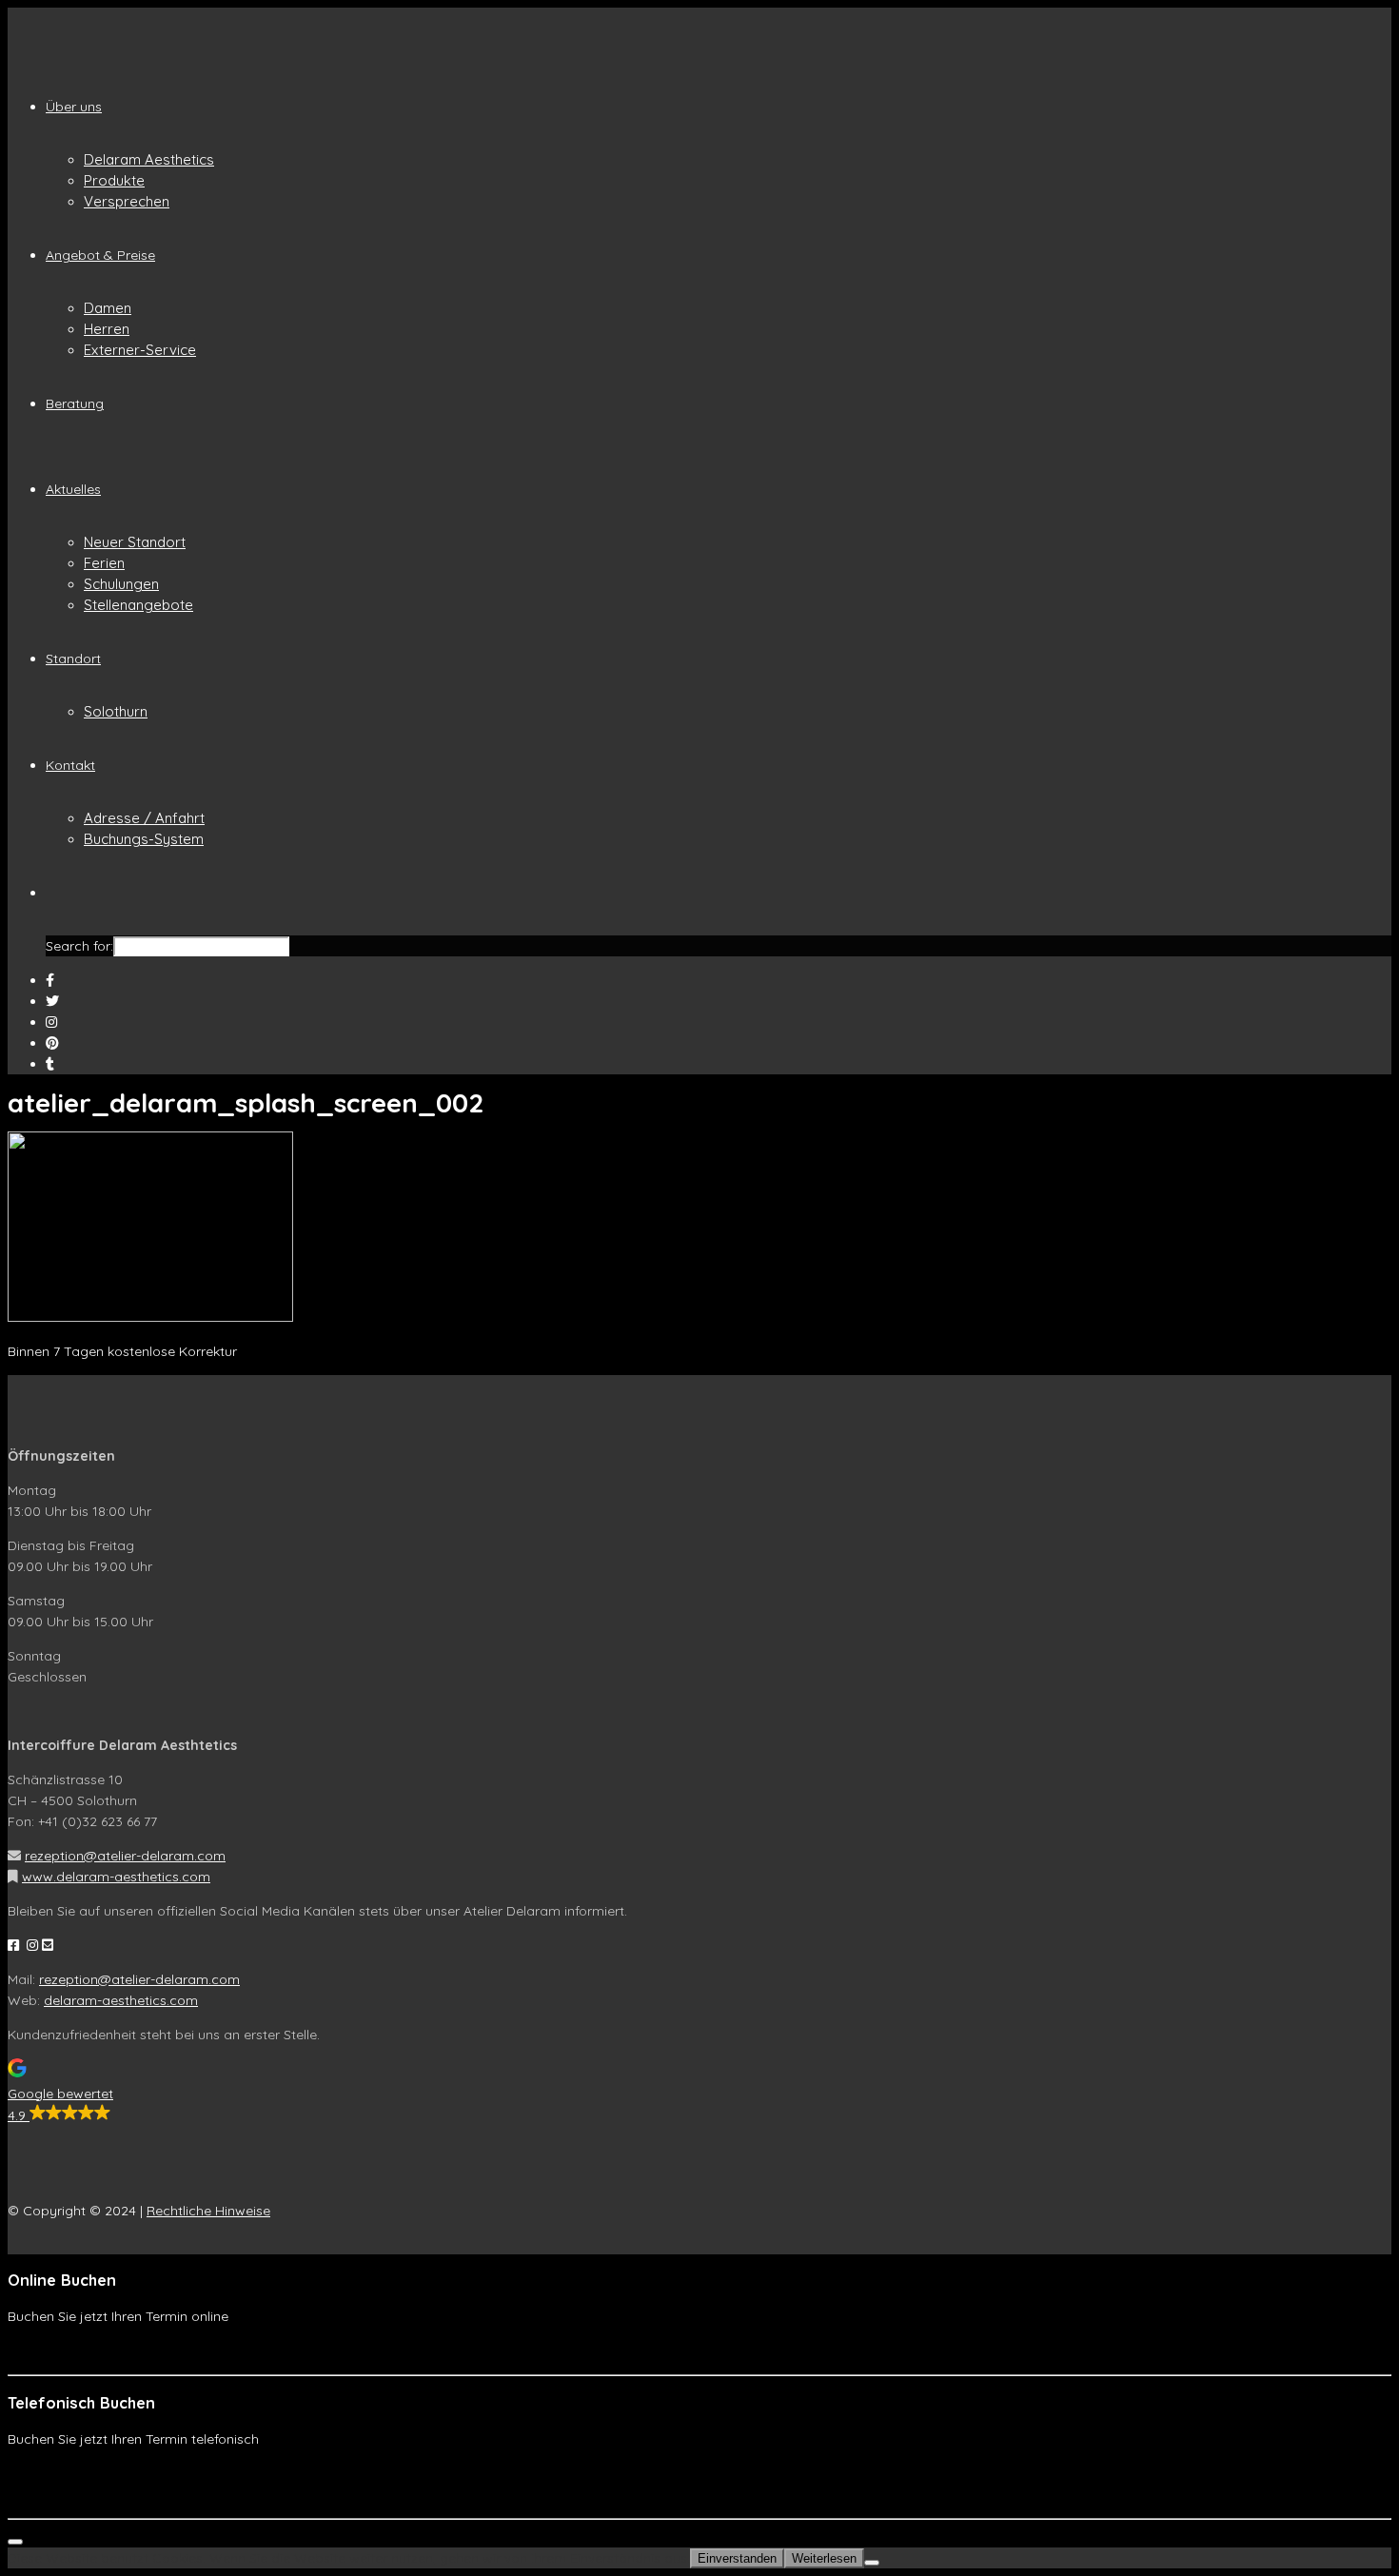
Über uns (74, 107)
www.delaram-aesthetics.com (116, 1877)
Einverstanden (737, 2558)
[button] (699, 2092)
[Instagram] (51, 1022)
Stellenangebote (138, 605)
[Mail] (50, 1064)
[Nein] (872, 2563)
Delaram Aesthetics (149, 159)
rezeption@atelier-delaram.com (125, 1856)
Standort (73, 659)
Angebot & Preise (100, 255)
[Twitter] (52, 1001)
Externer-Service (140, 350)
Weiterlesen (824, 2558)
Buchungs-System (144, 839)
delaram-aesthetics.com (121, 2000)
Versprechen (127, 201)
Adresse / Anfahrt (144, 818)
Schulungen (121, 584)
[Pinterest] (52, 1043)
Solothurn (116, 711)
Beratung (75, 403)
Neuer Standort (135, 542)
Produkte (114, 180)
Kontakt (70, 765)
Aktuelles (73, 489)
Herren (107, 329)
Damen (108, 308)
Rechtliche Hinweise (208, 2211)
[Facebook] (50, 980)
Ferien (104, 563)
